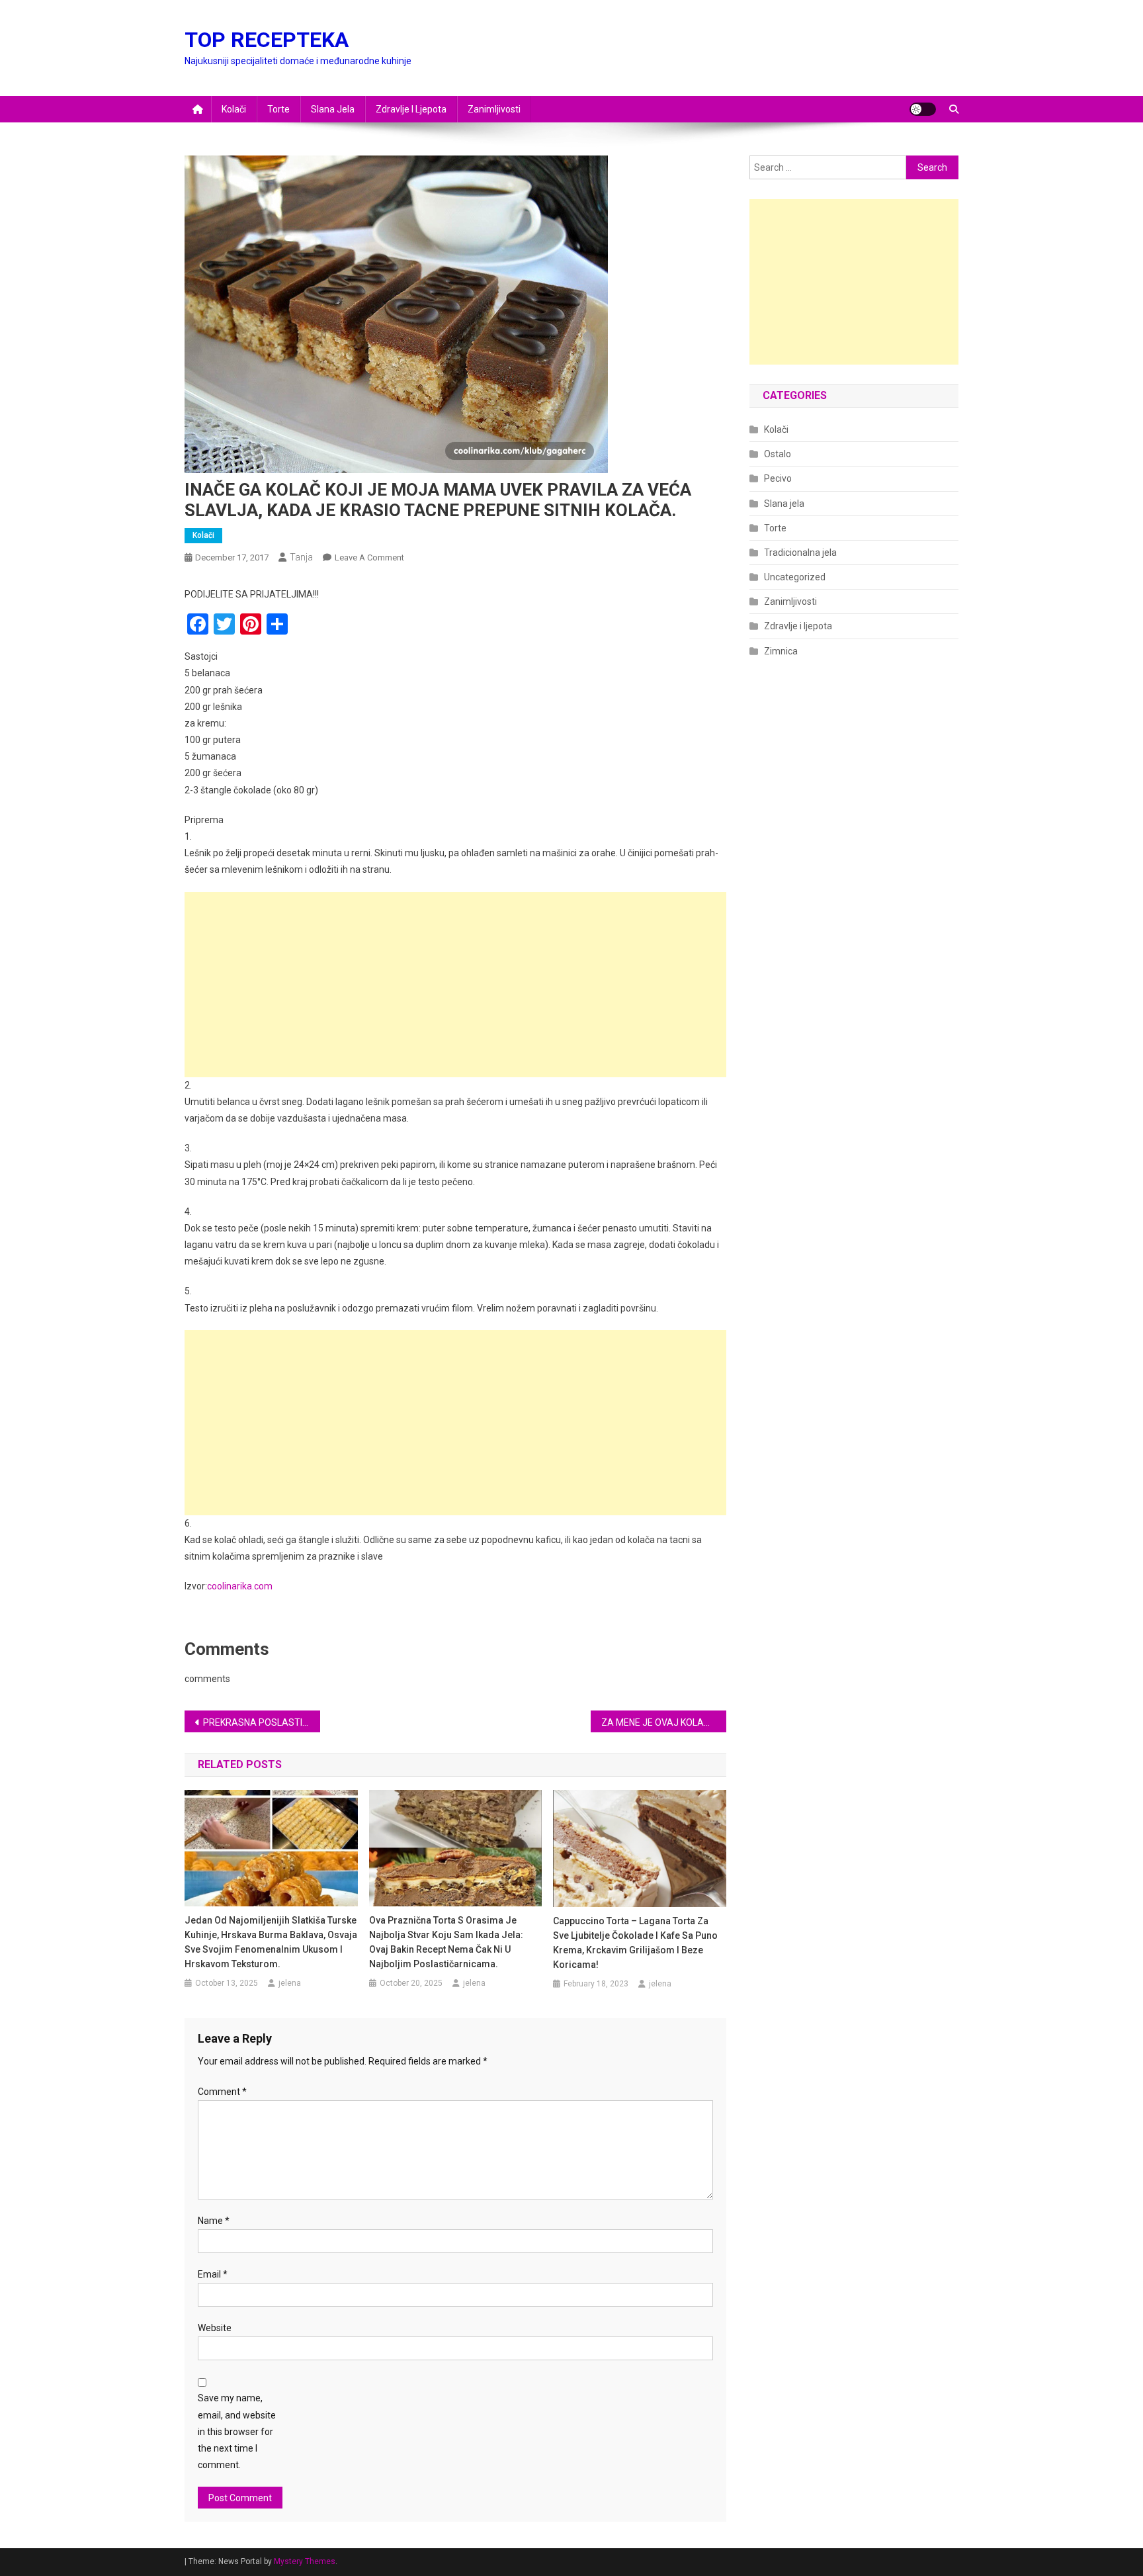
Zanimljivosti (494, 109)
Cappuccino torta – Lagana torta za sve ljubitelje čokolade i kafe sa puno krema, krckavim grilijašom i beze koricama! (635, 1943)
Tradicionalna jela (800, 553)
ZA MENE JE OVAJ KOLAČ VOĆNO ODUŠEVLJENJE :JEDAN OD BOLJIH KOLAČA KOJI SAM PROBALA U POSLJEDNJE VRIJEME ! (664, 1722)
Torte (278, 109)
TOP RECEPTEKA (267, 40)
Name (214, 2221)
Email (213, 2274)
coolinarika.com (240, 1586)
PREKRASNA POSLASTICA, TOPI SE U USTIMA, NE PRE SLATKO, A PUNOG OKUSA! (262, 1722)
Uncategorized (795, 577)
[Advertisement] (455, 985)
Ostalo (778, 454)
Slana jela (333, 109)
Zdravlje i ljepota (411, 109)
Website (215, 2328)
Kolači (234, 109)
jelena (290, 1983)
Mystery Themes (305, 2561)
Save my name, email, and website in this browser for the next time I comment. (237, 2431)
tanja (301, 557)
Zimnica (781, 651)
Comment (222, 2092)
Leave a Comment (369, 557)
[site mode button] (923, 109)
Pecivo (778, 478)
